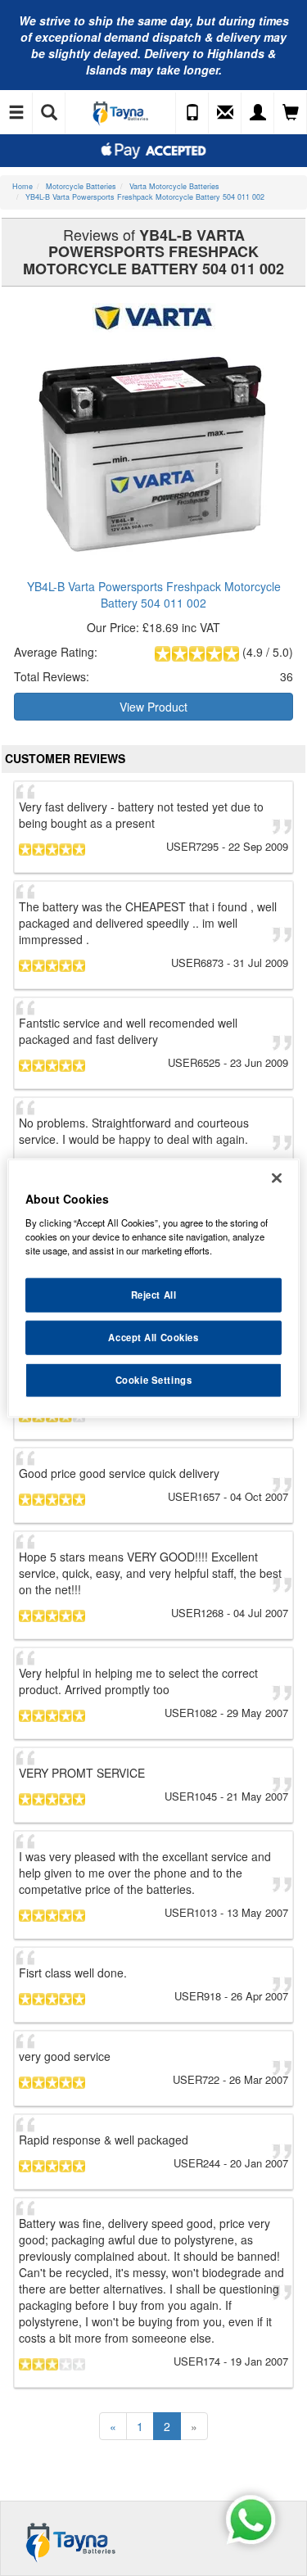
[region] (153, 1288)
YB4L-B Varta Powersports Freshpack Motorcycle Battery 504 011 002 (154, 594)
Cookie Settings (154, 1379)
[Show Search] (49, 113)
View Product (153, 707)
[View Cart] (291, 113)
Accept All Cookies (153, 1336)
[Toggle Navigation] (16, 113)
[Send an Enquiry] (225, 113)
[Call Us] (192, 113)
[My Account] (258, 113)
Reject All (154, 1295)
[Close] (277, 1178)
